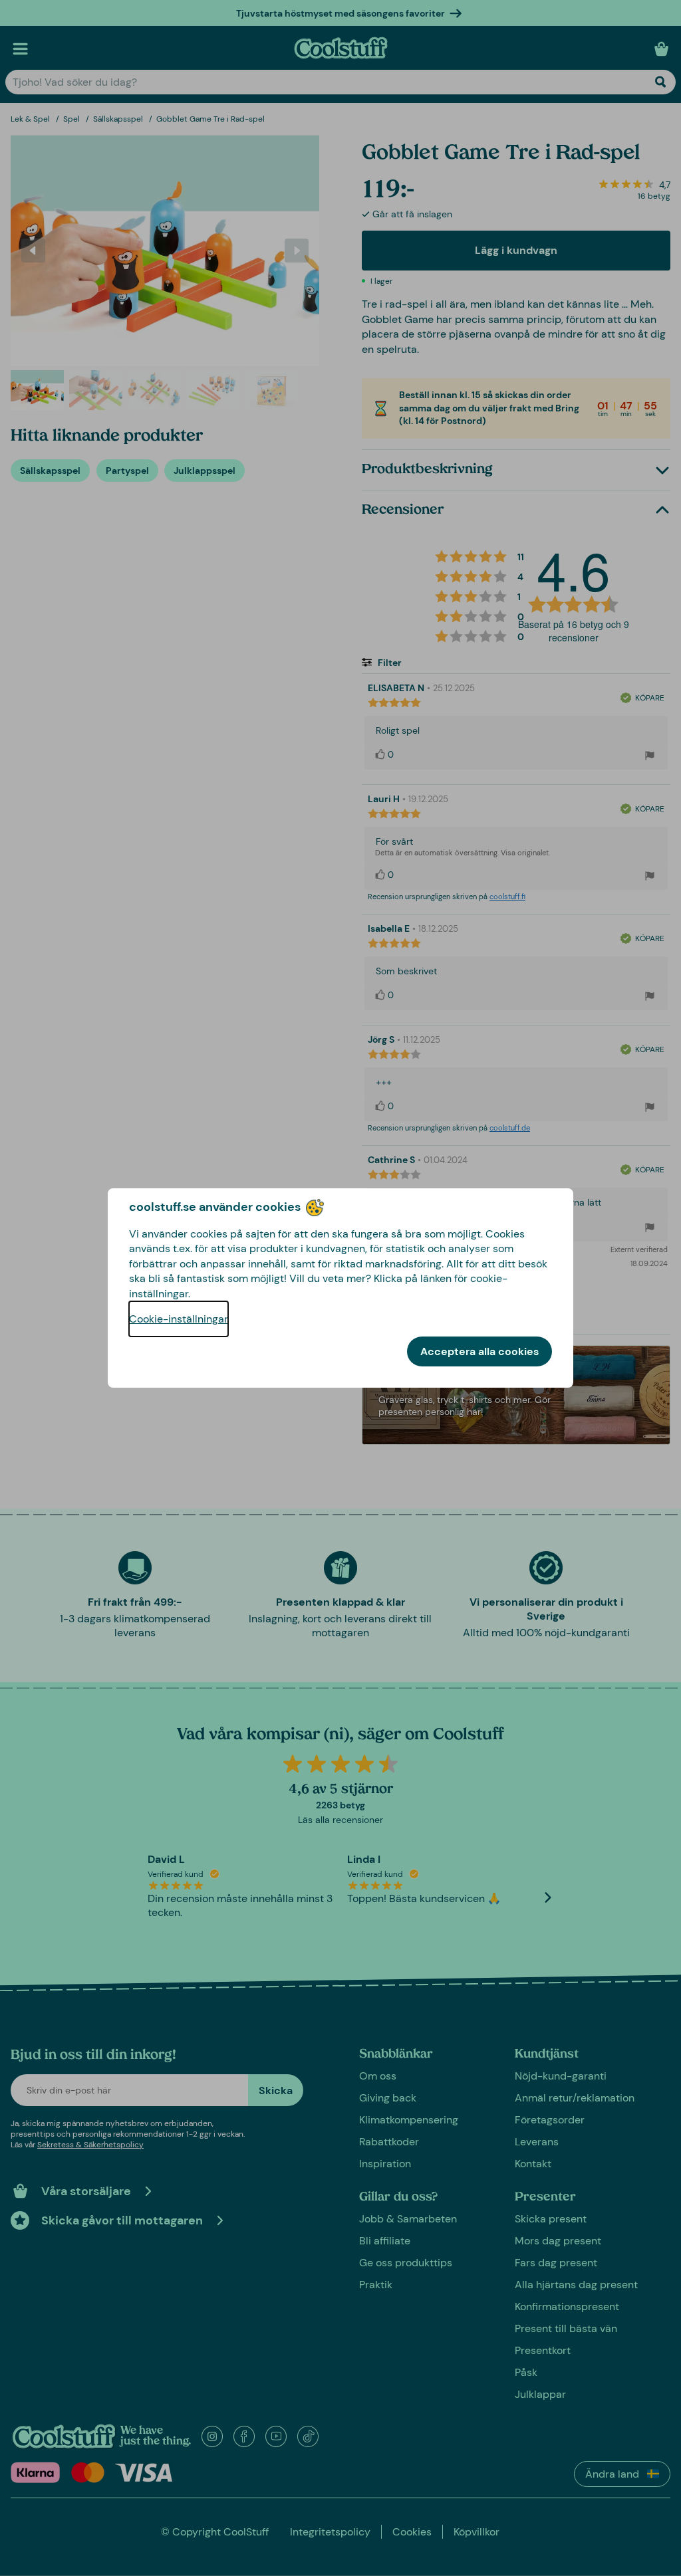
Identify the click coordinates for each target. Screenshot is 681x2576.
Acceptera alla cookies (479, 1351)
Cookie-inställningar (179, 1319)
